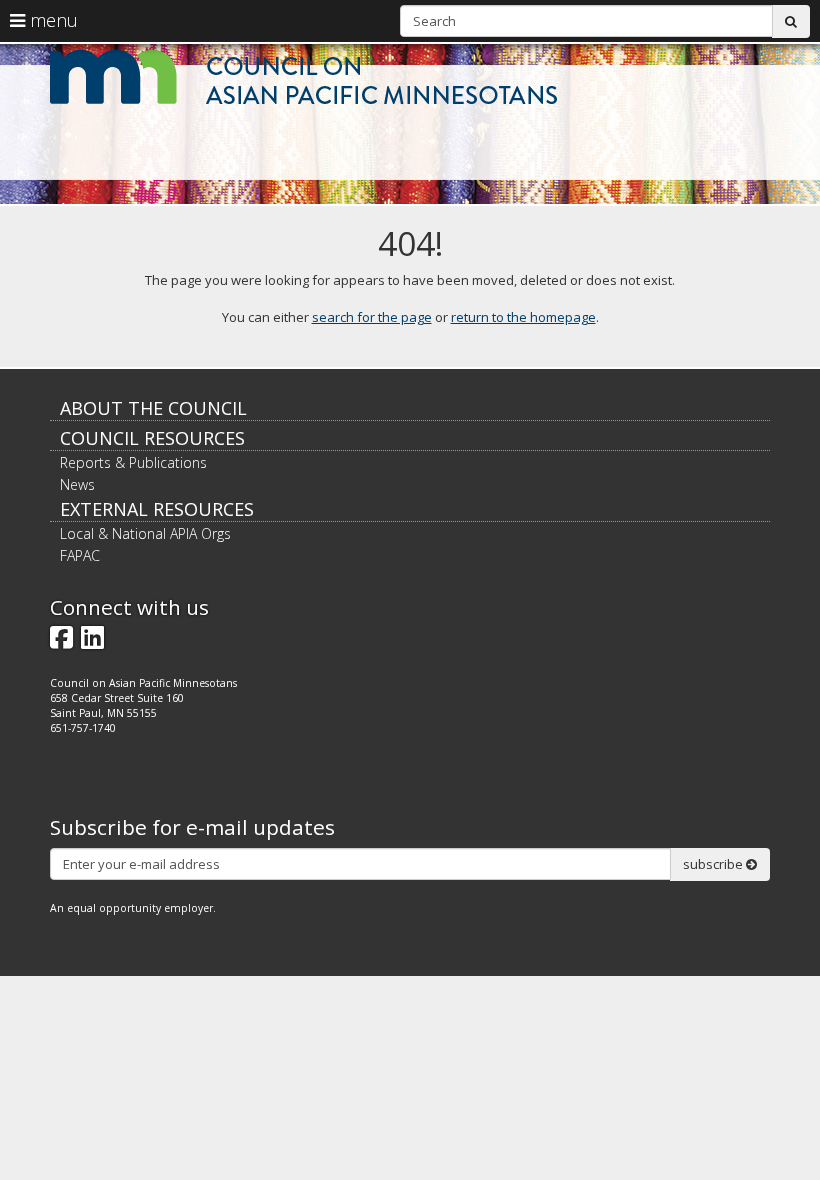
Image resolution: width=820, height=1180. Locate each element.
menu (51, 20)
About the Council (153, 408)
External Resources (157, 509)
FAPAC (80, 555)
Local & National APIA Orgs (145, 533)
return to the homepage (523, 317)
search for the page (372, 317)
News (77, 484)
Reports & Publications (133, 462)
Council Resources (152, 438)
